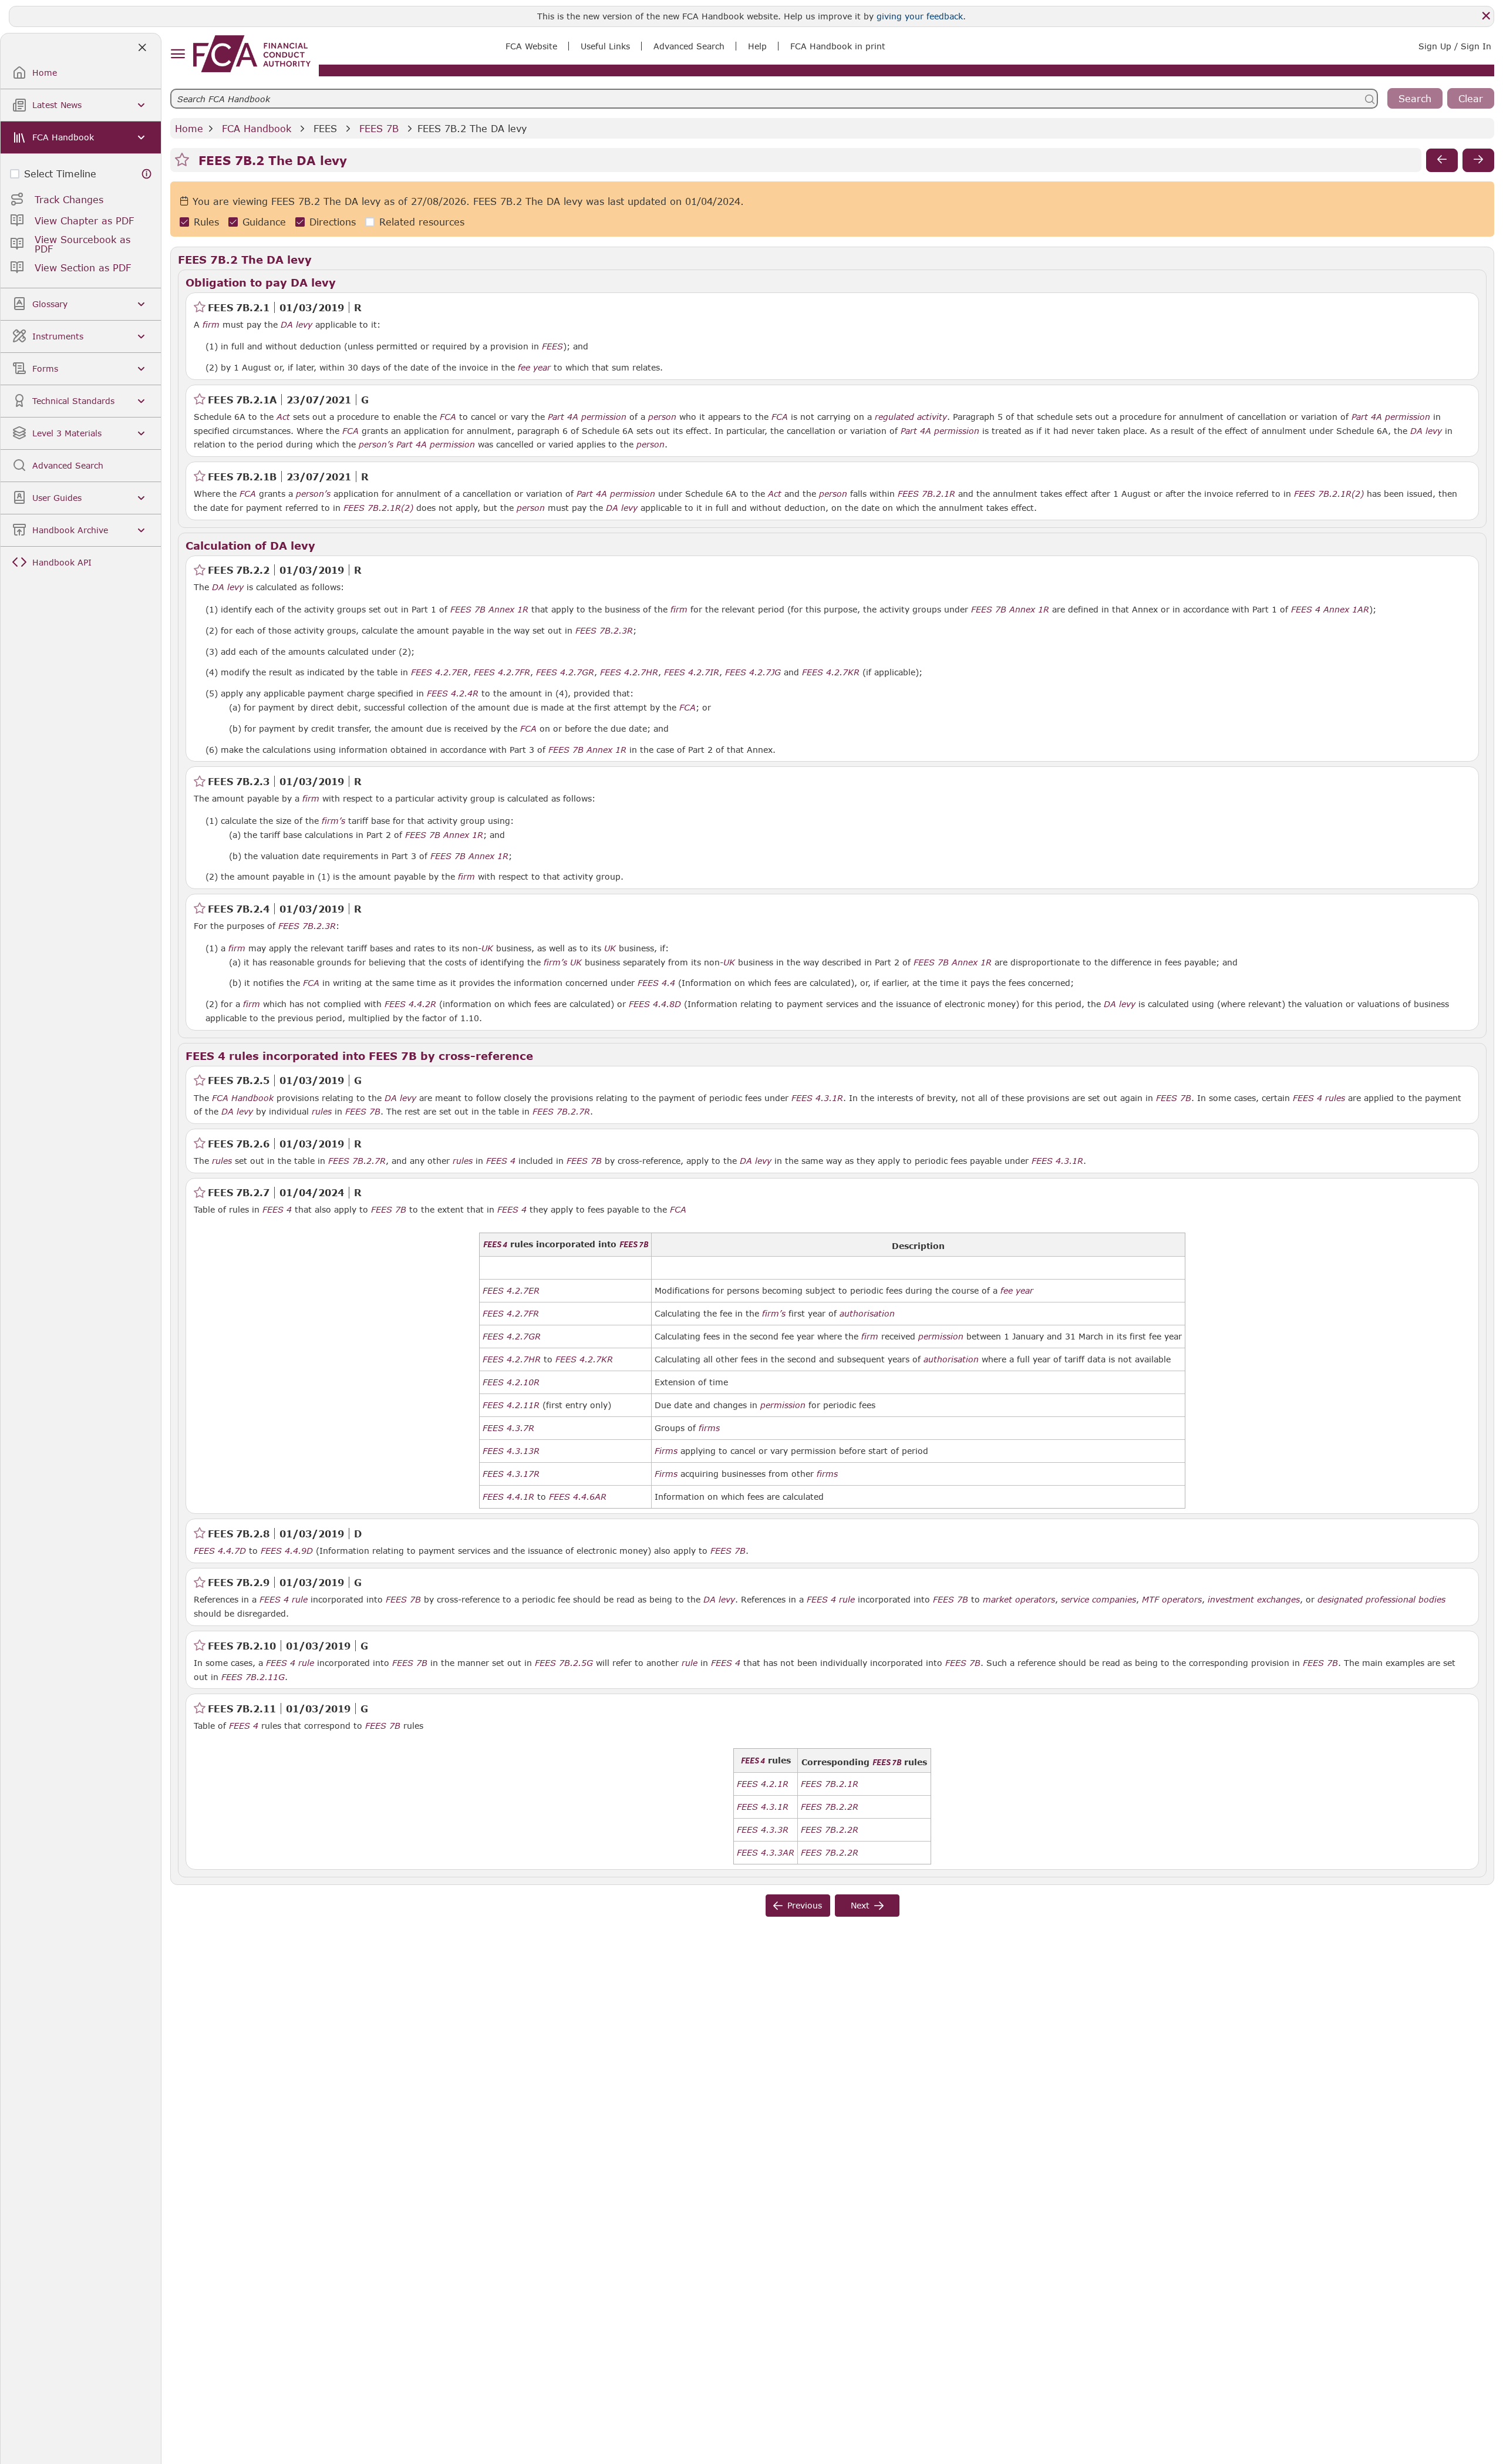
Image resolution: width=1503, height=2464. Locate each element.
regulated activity (911, 417)
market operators (1019, 1600)
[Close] (1486, 16)
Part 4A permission (587, 417)
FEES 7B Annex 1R (489, 609)
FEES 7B (379, 128)
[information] (147, 174)
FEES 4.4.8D (655, 1004)
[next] (1478, 160)
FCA (448, 417)
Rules (206, 222)
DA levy (296, 325)
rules (1335, 1098)
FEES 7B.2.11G (253, 1677)
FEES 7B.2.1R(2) (1329, 493)
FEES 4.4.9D (287, 1550)
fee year (534, 368)
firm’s (333, 821)
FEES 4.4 (656, 982)
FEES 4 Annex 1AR (1330, 609)
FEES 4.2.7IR (692, 672)
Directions (333, 222)
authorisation (867, 1314)
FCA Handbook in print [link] (838, 46)
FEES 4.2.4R (453, 693)
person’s (376, 445)
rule (300, 1600)
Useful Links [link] (605, 46)
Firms (666, 1451)
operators (1182, 1600)
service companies (1098, 1600)
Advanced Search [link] (689, 46)
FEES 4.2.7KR (831, 672)
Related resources (422, 222)
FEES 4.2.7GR (565, 672)
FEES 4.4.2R (410, 1004)
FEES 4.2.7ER (439, 672)
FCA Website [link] (531, 46)
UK (487, 948)
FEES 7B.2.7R (561, 1111)
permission (941, 1337)
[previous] (1442, 160)
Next (860, 1905)
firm (211, 325)
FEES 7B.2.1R (926, 493)
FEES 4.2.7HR (629, 672)
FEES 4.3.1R (817, 1098)
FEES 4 (1307, 1098)
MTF (1150, 1600)
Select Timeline (60, 174)
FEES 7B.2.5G (564, 1662)
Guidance (264, 222)
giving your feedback (920, 16)
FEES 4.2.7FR (502, 672)
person (662, 417)
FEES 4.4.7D (220, 1550)
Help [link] (757, 46)
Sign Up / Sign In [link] (1455, 46)
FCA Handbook (257, 128)
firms (709, 1428)
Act (283, 417)
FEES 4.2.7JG (753, 672)
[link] (252, 54)
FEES (325, 128)
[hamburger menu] (178, 54)
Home (189, 128)
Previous (805, 1905)
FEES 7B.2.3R (604, 630)
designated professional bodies (1381, 1600)
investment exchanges (1254, 1600)
